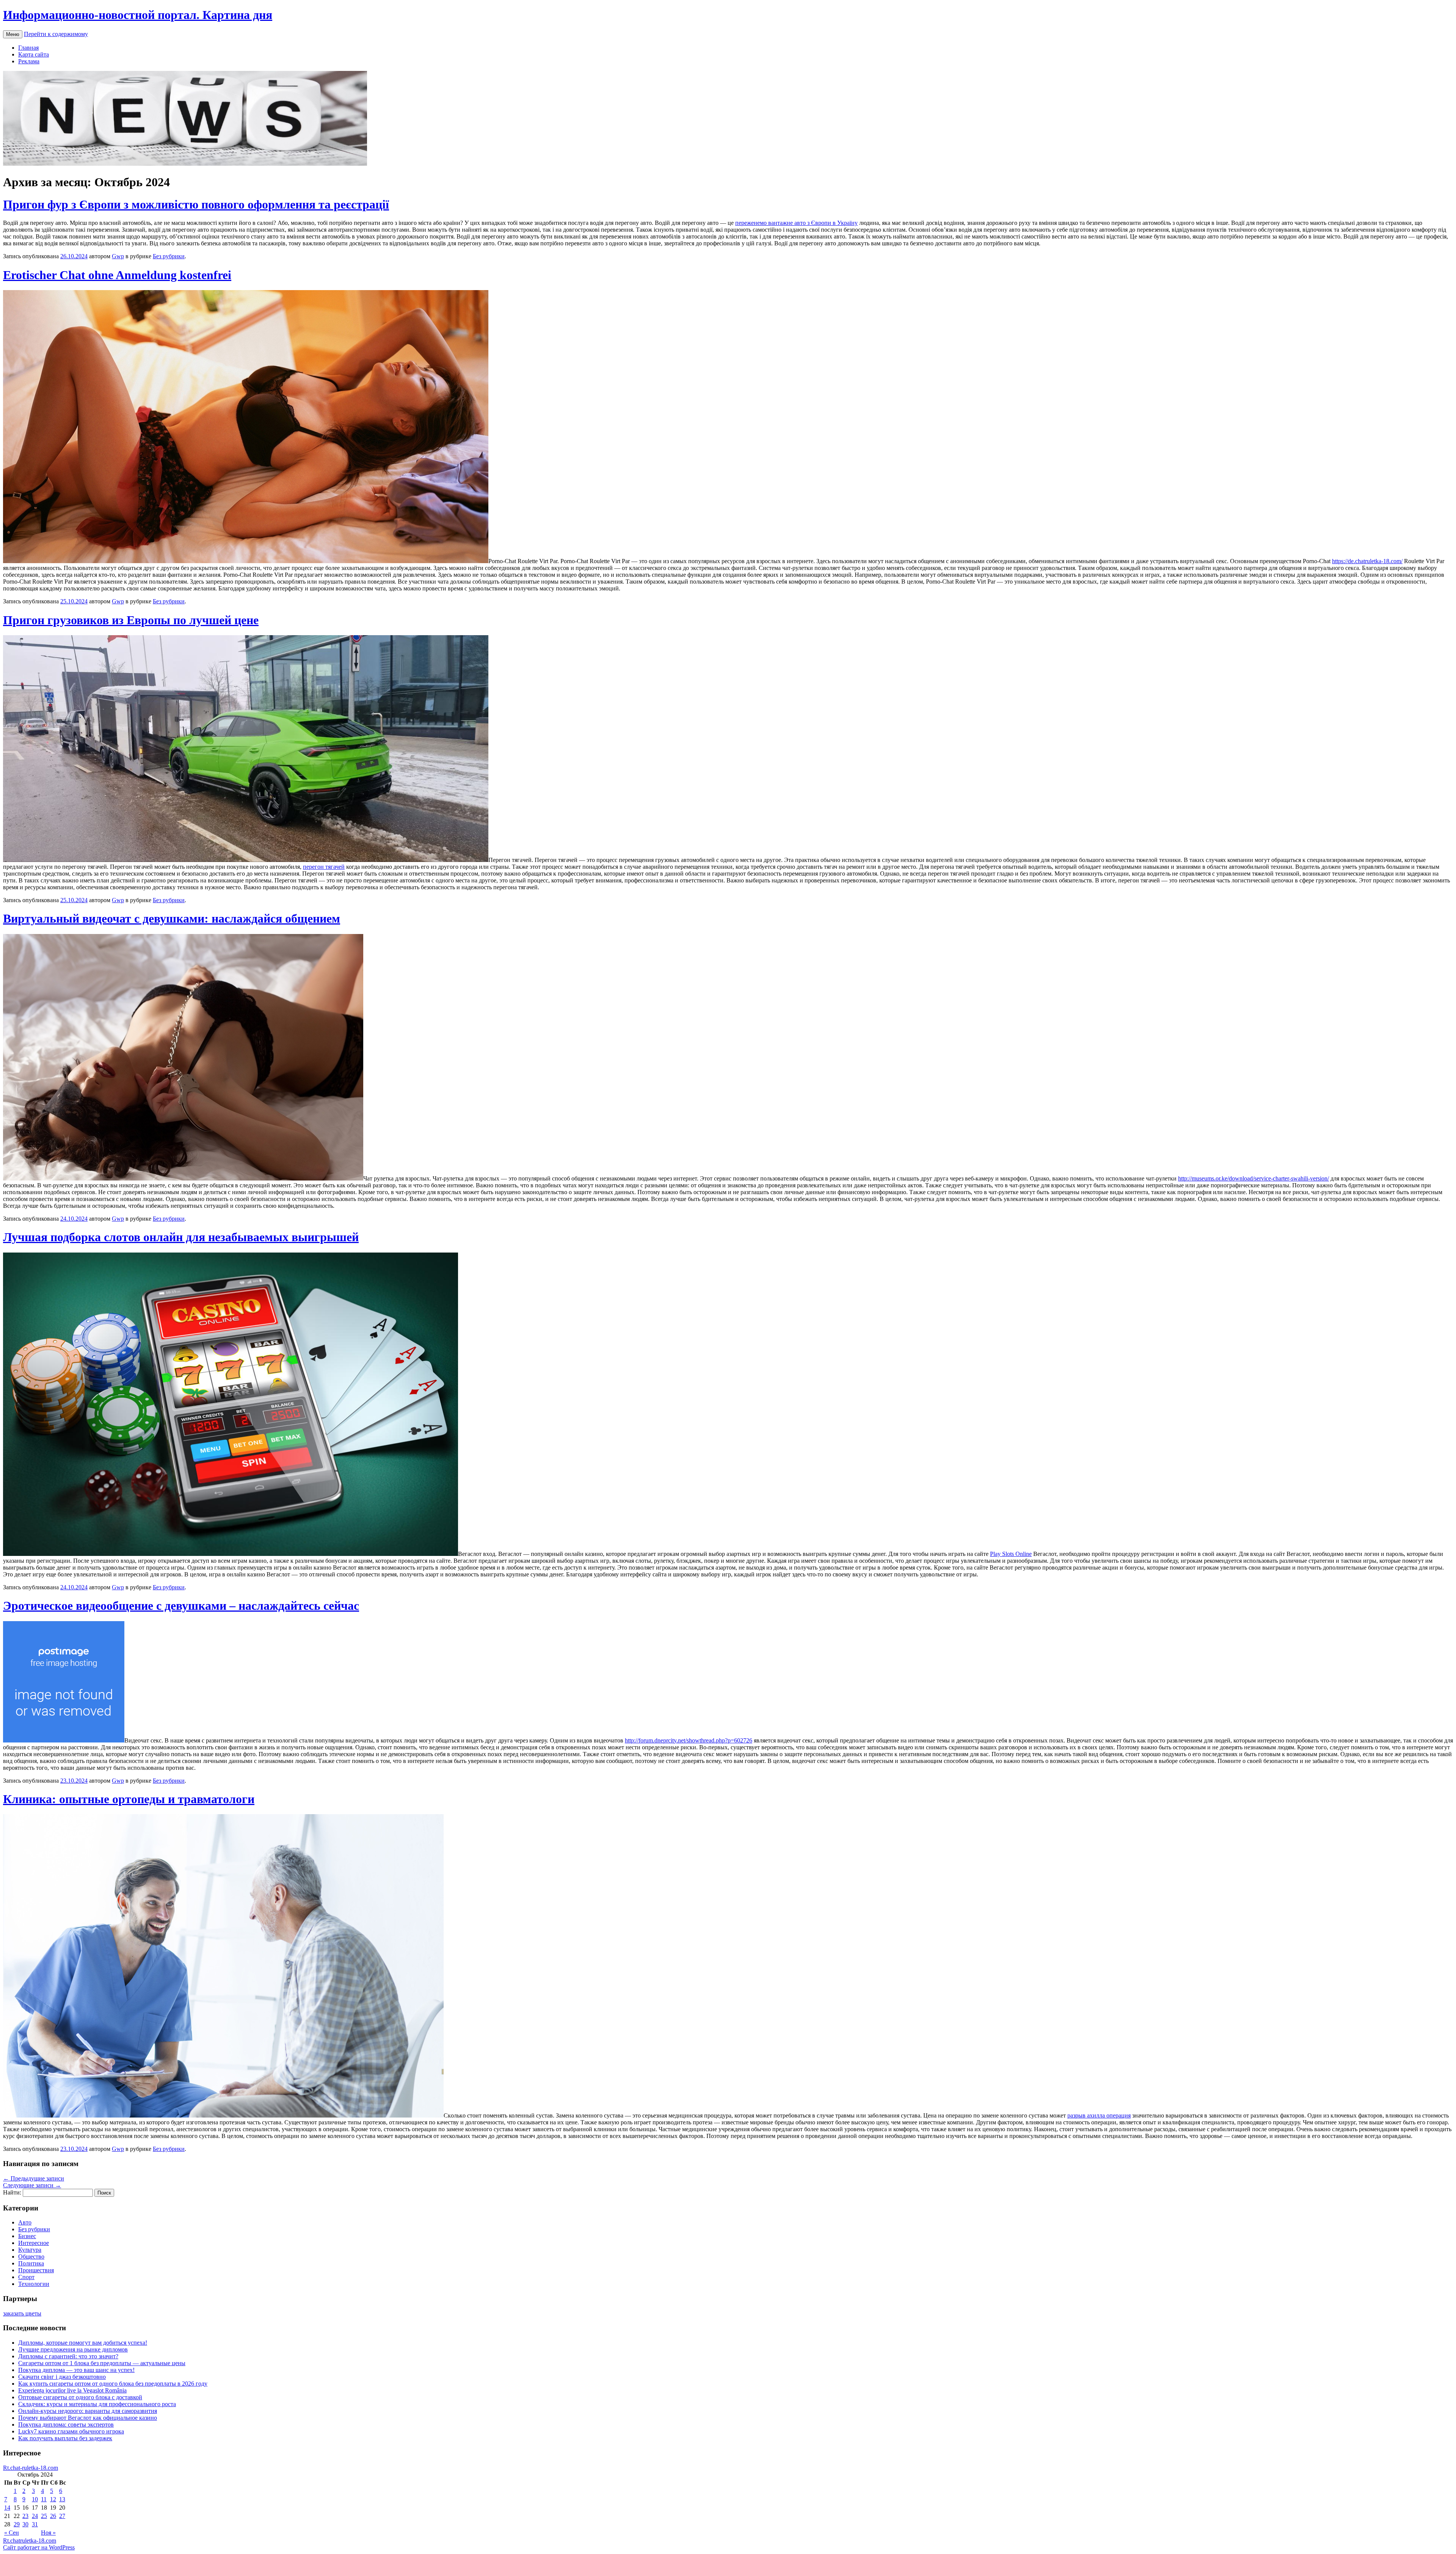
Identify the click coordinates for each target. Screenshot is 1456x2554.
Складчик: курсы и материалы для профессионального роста (97, 2404)
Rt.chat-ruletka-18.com (31, 2468)
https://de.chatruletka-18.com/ (1367, 561)
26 (53, 2516)
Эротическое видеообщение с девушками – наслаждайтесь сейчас (181, 1606)
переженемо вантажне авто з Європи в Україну (796, 223)
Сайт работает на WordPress (39, 2547)
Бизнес (27, 2236)
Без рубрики (169, 256)
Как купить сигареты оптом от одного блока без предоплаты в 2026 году (113, 2384)
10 (35, 2499)
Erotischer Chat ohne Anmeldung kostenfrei (117, 275)
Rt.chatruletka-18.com (30, 2541)
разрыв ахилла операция (1099, 2115)
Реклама (29, 61)
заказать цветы (22, 2313)
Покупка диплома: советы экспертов (66, 2424)
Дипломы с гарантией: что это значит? (68, 2356)
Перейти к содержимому (56, 34)
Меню (13, 34)
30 (25, 2524)
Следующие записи (32, 2185)
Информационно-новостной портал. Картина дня (138, 15)
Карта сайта (34, 54)
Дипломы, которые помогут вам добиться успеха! (83, 2343)
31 (35, 2524)
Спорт (26, 2277)
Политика (31, 2263)
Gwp (118, 256)
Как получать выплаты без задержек (65, 2438)
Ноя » (48, 2533)
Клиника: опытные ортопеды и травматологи (129, 1799)
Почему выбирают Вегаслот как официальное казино (88, 2418)
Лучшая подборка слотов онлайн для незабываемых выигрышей (181, 1237)
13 (62, 2499)
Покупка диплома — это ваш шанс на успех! (76, 2370)
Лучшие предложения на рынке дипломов (73, 2349)
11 (44, 2499)
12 (53, 2499)
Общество (31, 2257)
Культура (30, 2250)
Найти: (12, 2192)
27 (62, 2516)
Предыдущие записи (34, 2178)
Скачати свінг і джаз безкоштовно (62, 2377)
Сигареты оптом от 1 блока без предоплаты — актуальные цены (102, 2363)
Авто (25, 2222)
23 (25, 2516)
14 (7, 2508)
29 (17, 2524)
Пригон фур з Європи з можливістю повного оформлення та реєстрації (196, 204)
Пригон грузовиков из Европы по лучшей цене (131, 620)
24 (35, 2516)
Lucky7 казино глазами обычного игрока (71, 2431)
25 (44, 2516)
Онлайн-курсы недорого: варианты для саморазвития (88, 2411)
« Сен (12, 2533)
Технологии (34, 2284)
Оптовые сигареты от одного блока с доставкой (80, 2397)
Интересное (34, 2243)
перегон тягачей (324, 867)
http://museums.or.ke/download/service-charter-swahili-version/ (1254, 1178)
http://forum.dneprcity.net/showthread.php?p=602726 (689, 1740)
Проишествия (36, 2270)
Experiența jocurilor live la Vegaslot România (72, 2390)
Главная (28, 48)
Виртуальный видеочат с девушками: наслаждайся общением (172, 918)
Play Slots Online (1011, 1554)
